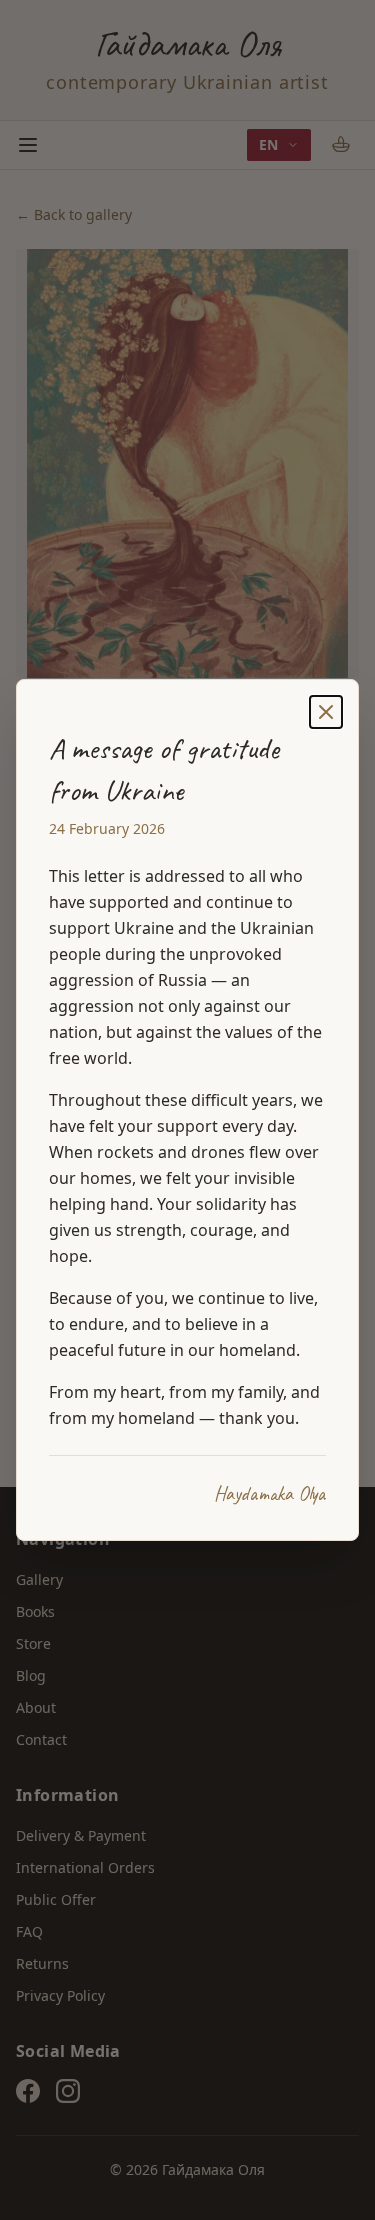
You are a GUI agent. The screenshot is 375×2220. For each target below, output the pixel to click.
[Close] (326, 712)
